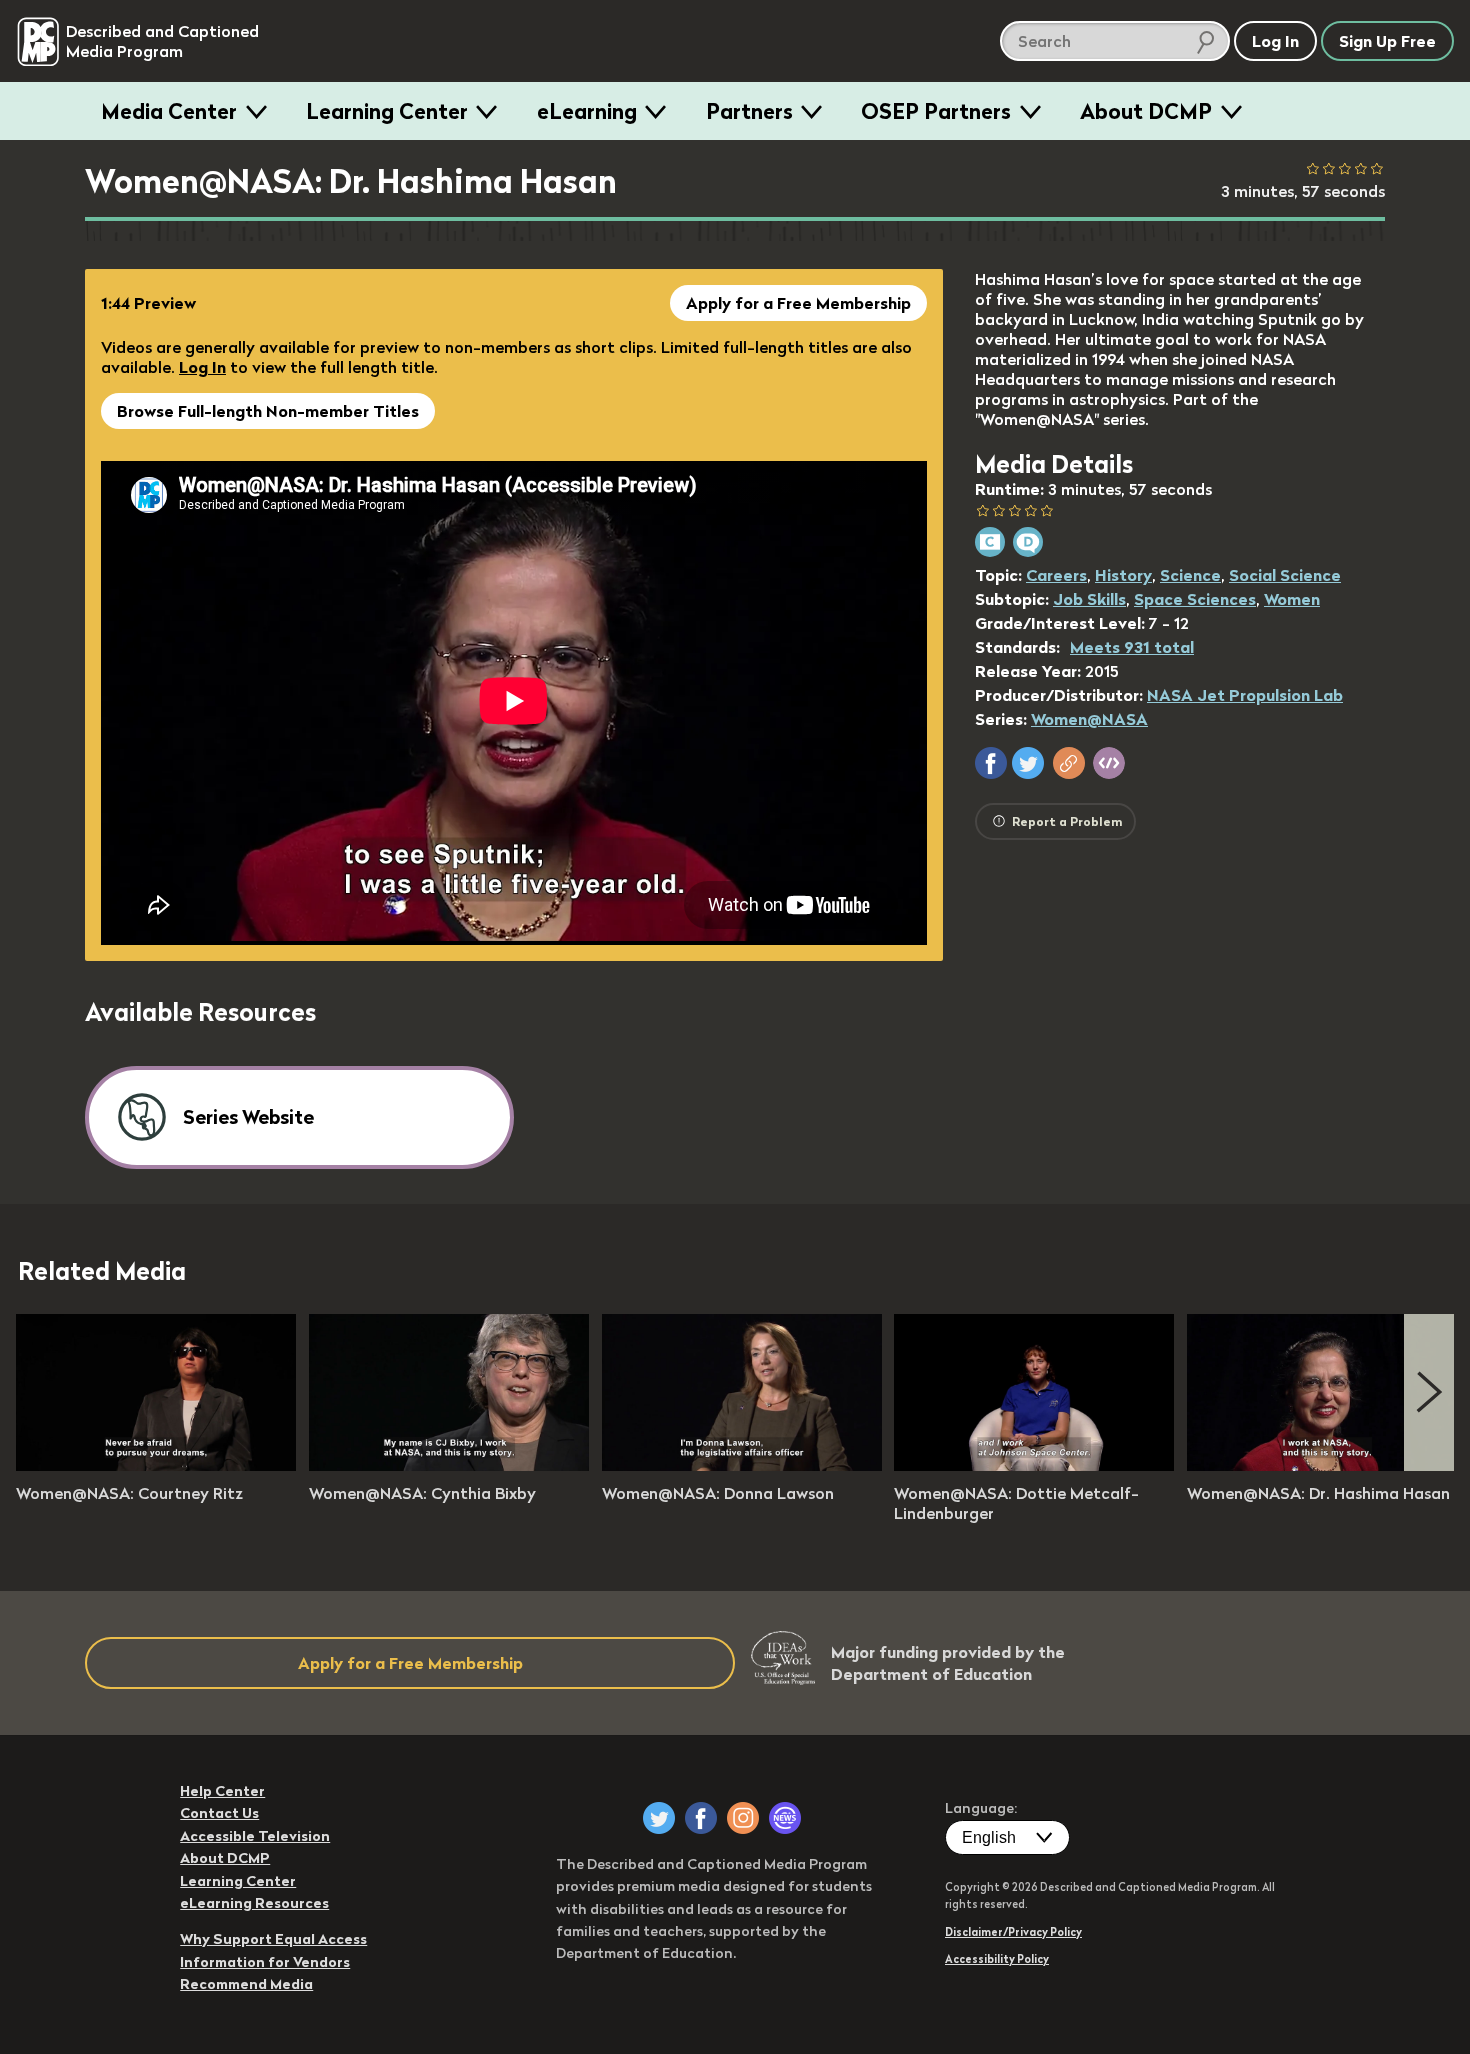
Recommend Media (246, 1984)
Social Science (1285, 575)
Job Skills (1089, 599)
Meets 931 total (1132, 647)
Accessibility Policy (997, 1959)
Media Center (169, 111)
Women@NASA (1089, 719)
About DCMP (1146, 111)
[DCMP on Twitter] (659, 1818)
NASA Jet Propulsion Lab (1245, 695)
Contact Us (219, 1813)
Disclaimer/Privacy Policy (1013, 1932)
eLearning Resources (254, 1903)
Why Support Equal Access (273, 1939)
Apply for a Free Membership (798, 303)
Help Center (222, 1791)
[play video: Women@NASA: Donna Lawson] (742, 1465)
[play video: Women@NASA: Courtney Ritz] (156, 1465)
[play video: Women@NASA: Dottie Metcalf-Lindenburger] (1034, 1465)
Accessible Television (255, 1836)
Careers (1056, 575)
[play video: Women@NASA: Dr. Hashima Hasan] (1327, 1465)
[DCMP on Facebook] (701, 1818)
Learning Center (387, 111)
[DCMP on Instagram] (743, 1818)
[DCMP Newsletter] (785, 1818)
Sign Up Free (1387, 41)
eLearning (587, 111)
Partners (749, 111)
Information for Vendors (265, 1962)
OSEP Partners (936, 111)
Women (1292, 599)
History (1123, 575)
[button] (991, 763)
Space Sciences (1195, 599)
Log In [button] (1275, 41)
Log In (202, 367)
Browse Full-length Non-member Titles (268, 411)
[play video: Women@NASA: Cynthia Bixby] (449, 1465)
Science (1190, 575)
